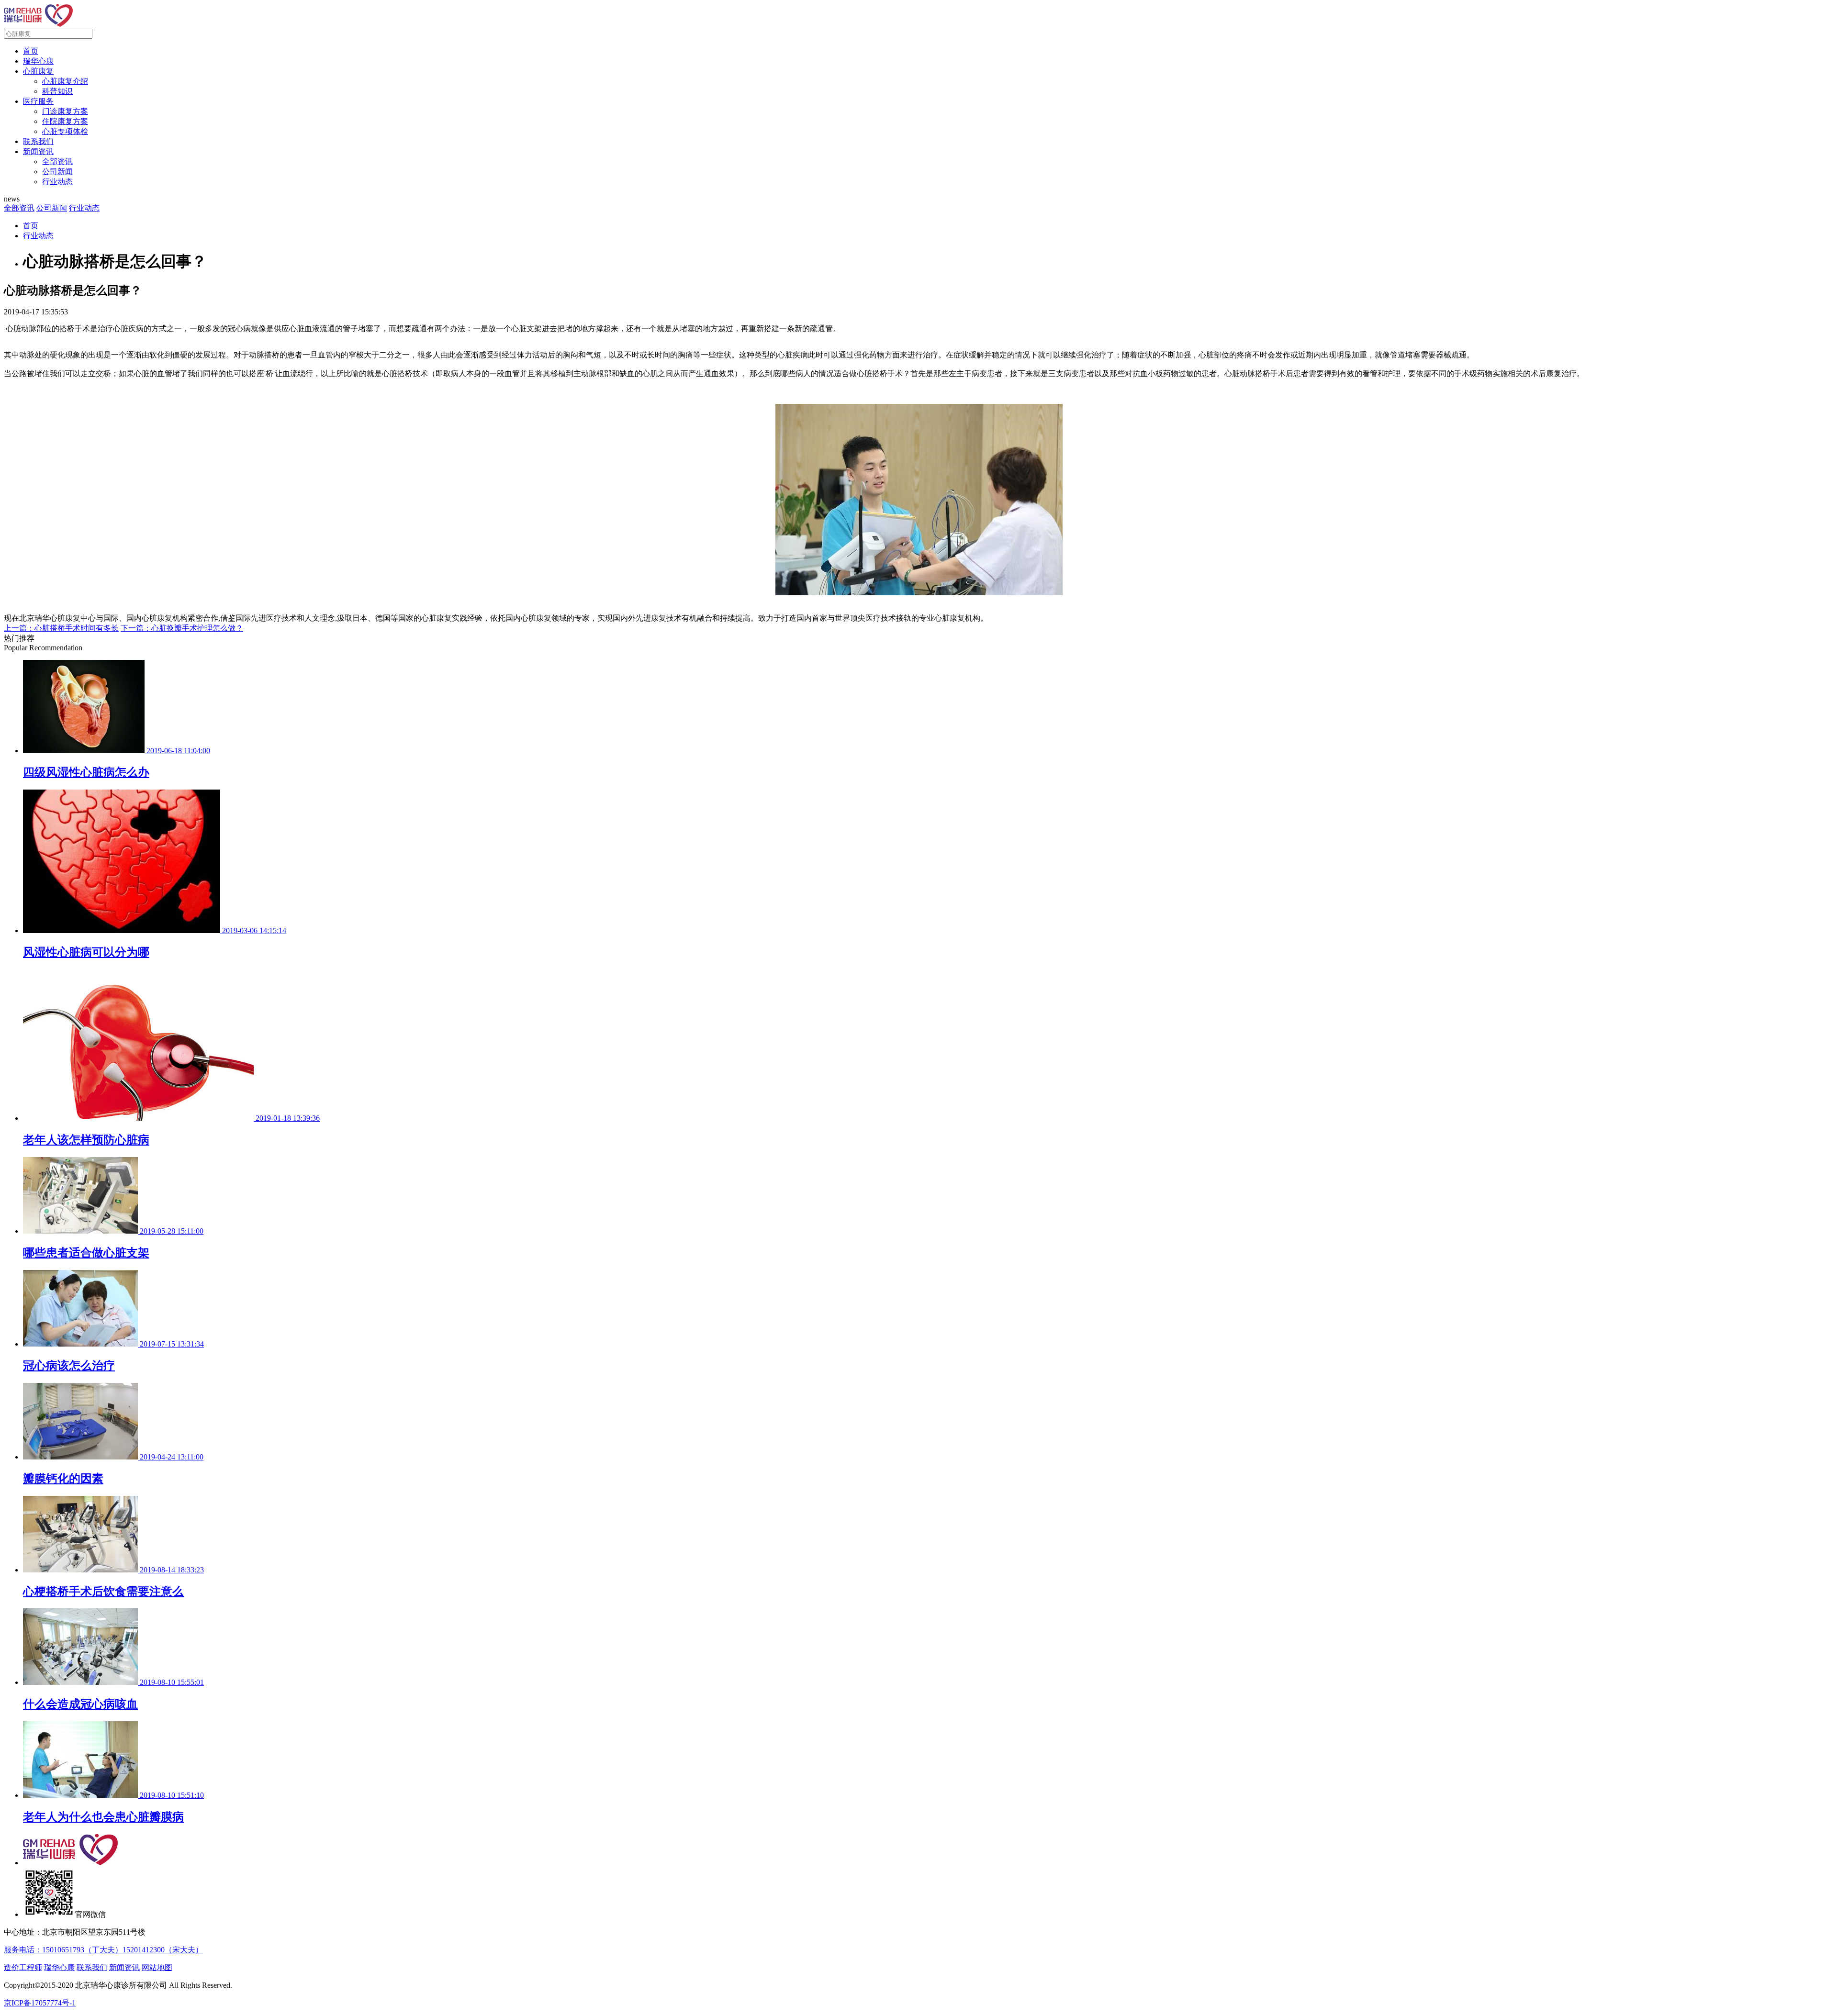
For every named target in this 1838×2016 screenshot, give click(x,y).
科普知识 (57, 91)
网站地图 (157, 1967)
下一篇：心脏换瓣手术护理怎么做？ (182, 628)
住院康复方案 (65, 121)
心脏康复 (38, 71)
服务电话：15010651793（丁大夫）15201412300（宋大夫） (103, 1950)
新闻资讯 (38, 151)
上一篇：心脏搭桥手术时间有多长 (61, 628)
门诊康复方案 (65, 111)
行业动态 (57, 182)
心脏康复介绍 (65, 81)
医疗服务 (38, 101)
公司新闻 (57, 172)
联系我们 (38, 141)
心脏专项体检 (65, 131)
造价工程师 (23, 1967)
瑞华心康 (38, 61)
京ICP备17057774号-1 (40, 2003)
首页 (31, 51)
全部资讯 (57, 162)
